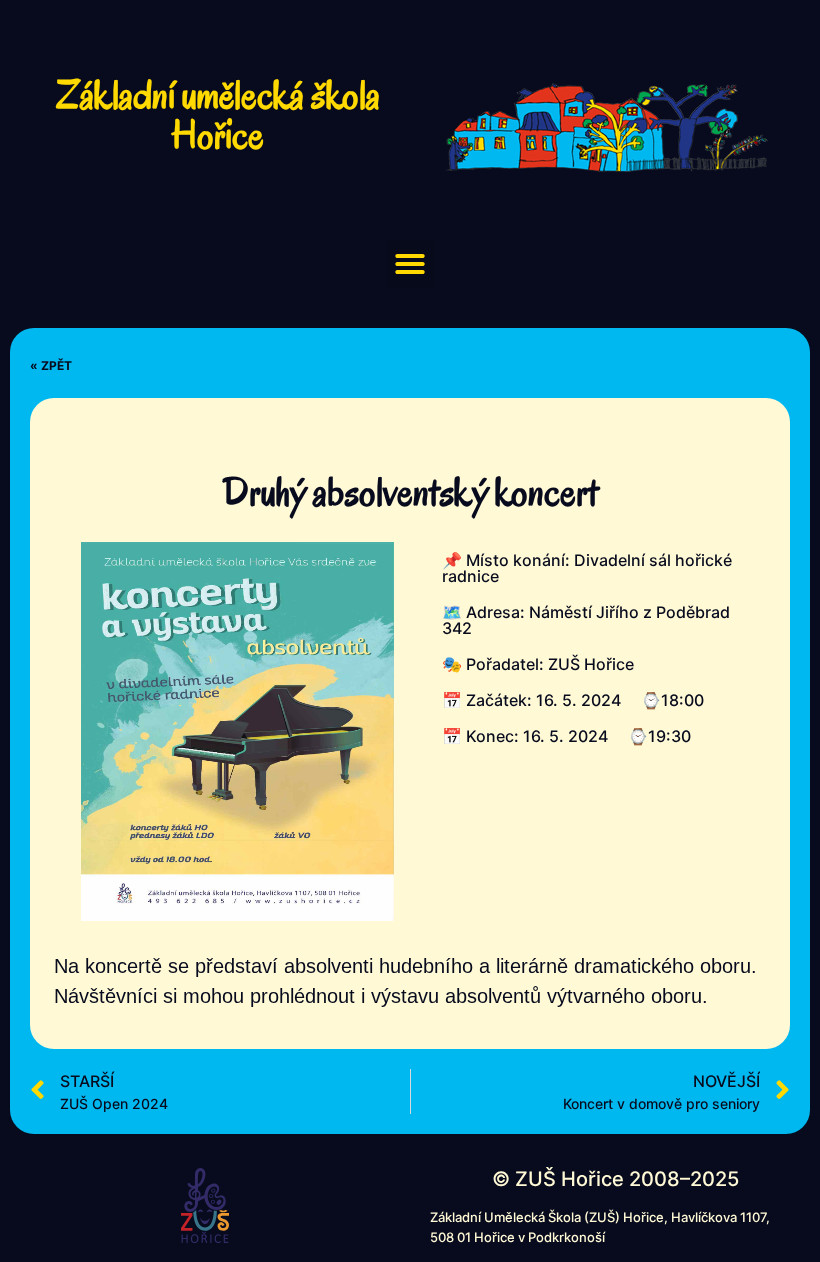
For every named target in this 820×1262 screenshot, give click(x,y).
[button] (410, 264)
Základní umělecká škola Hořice (218, 115)
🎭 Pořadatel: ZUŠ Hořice (538, 664)
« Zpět (51, 365)
